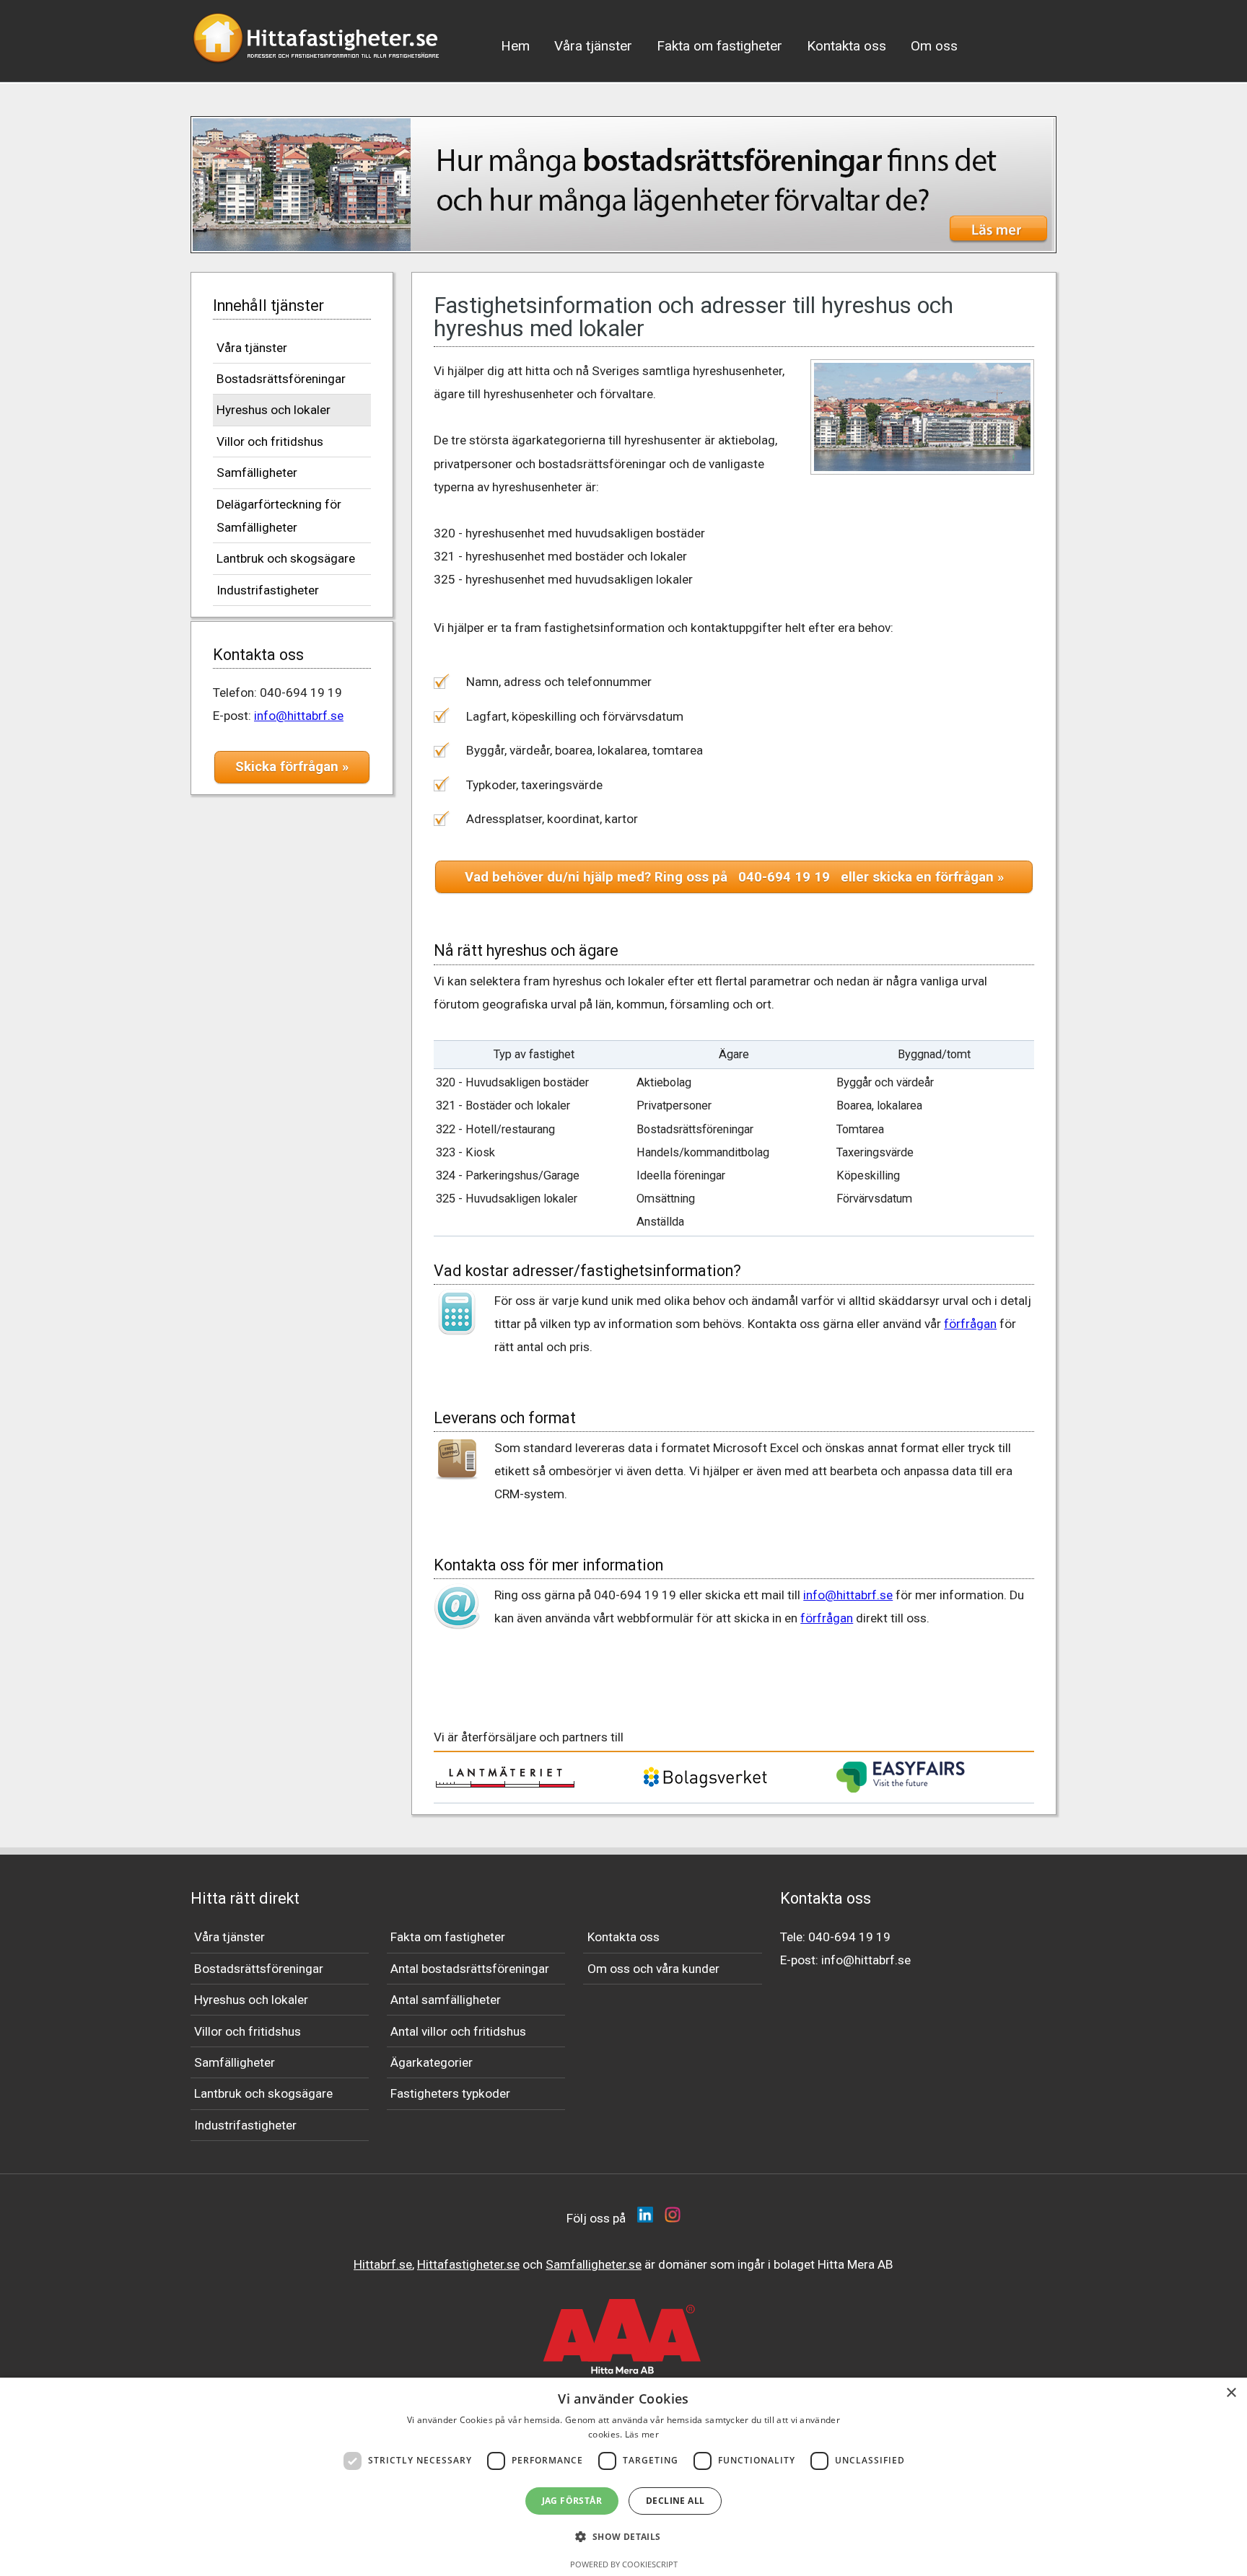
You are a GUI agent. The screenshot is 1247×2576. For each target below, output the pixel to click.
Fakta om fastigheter (719, 46)
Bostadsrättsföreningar (281, 379)
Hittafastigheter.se (468, 2264)
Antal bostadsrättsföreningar (470, 1969)
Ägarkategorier (432, 2062)
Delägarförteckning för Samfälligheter (279, 516)
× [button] (1231, 2393)
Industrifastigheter (268, 590)
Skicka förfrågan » (292, 767)
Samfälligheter (257, 472)
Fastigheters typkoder (450, 2093)
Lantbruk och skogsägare (286, 558)
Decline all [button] (675, 2501)
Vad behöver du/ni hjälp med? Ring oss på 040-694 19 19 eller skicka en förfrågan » (734, 877)
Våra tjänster (593, 46)
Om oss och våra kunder (653, 1969)
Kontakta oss (846, 46)
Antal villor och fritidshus (458, 2031)
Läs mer (642, 2434)
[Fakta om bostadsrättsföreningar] (623, 185)
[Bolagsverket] (705, 1786)
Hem (515, 46)
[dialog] (623, 2477)
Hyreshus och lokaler (274, 410)
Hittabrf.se (383, 2264)
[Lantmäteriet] (505, 1784)
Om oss (934, 46)
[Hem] (317, 68)
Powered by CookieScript (624, 2564)
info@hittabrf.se (299, 716)
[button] (623, 2537)
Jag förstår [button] (572, 2501)
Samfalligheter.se (594, 2264)
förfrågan (970, 1324)
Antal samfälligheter (446, 2000)
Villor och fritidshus (270, 441)
